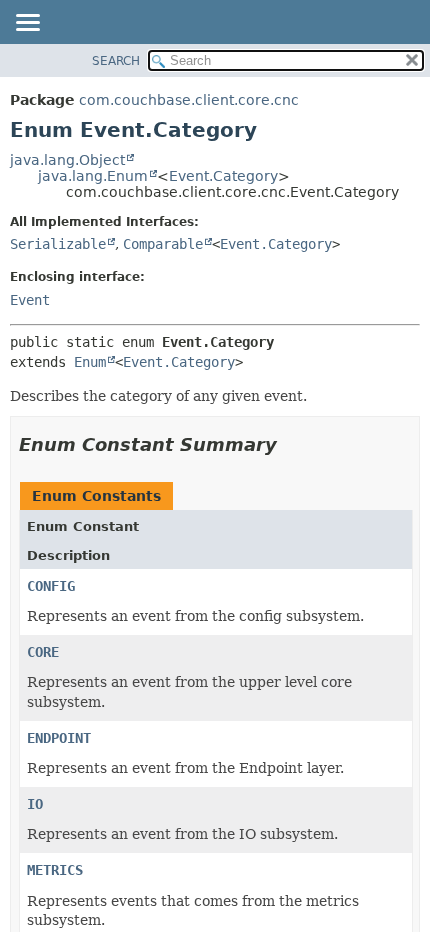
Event (30, 300)
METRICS (55, 870)
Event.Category (223, 176)
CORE (43, 652)
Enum (90, 362)
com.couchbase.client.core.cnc (189, 100)
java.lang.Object (67, 160)
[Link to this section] (291, 444)
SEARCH (116, 61)
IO (35, 804)
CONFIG (51, 586)
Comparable (163, 244)
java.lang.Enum (93, 176)
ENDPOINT (59, 738)
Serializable (58, 244)
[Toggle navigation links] (27, 24)
